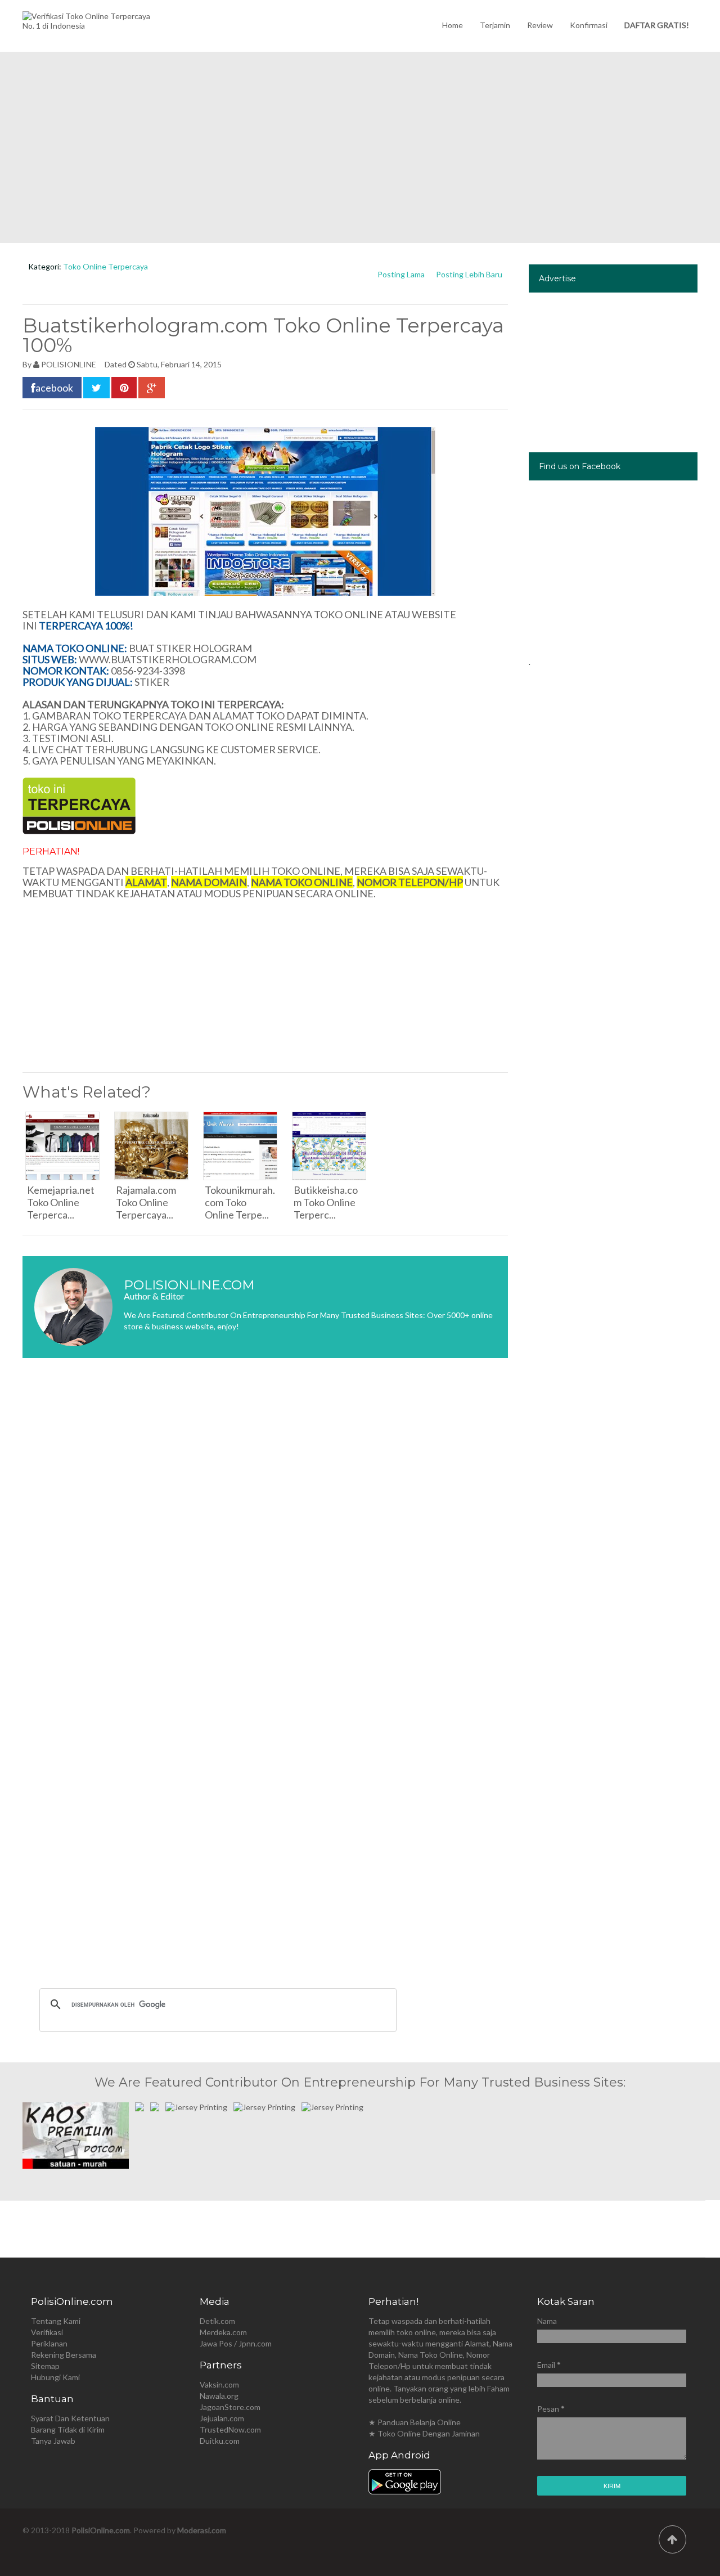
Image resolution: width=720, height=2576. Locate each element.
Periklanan (49, 2343)
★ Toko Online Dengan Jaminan (424, 2433)
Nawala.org (219, 2396)
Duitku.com (220, 2441)
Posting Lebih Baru (469, 274)
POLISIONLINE (69, 364)
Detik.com (217, 2321)
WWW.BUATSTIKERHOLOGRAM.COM (168, 659)
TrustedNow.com (230, 2429)
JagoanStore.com (230, 2407)
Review (540, 25)
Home (453, 25)
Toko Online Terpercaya (105, 266)
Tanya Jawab (53, 2441)
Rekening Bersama (64, 2355)
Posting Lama (401, 274)
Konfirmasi (589, 25)
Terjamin (495, 25)
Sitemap (45, 2366)
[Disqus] (265, 1535)
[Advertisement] (360, 147)
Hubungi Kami (55, 2377)
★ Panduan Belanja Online (415, 2422)
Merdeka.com (223, 2332)
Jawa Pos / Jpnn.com (236, 2343)
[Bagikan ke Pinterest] (124, 388)
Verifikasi (47, 2332)
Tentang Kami (56, 2321)
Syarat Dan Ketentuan (70, 2418)
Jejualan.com (222, 2418)
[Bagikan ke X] (96, 388)
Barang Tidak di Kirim (68, 2429)
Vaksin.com (219, 2384)
